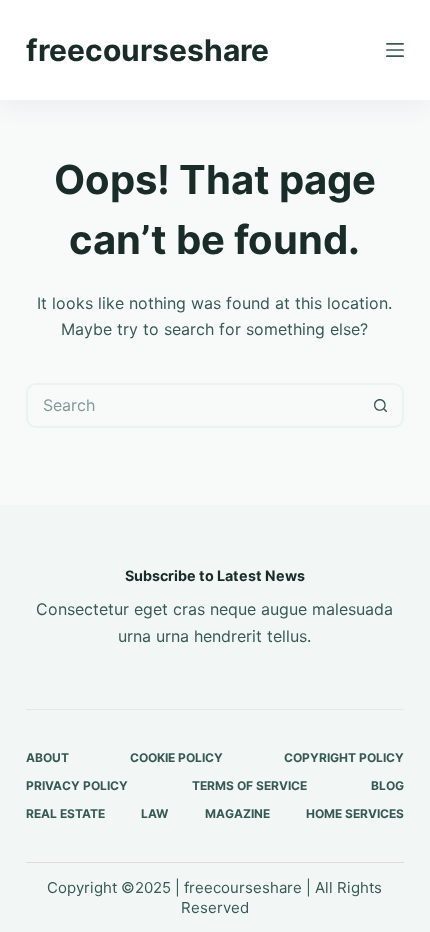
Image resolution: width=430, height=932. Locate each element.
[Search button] (381, 405)
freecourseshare (147, 50)
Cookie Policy (176, 757)
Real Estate (65, 813)
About (47, 757)
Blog (387, 785)
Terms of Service (249, 785)
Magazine (237, 813)
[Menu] (395, 50)
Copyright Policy (344, 757)
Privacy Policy (77, 785)
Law (154, 813)
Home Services (355, 813)
